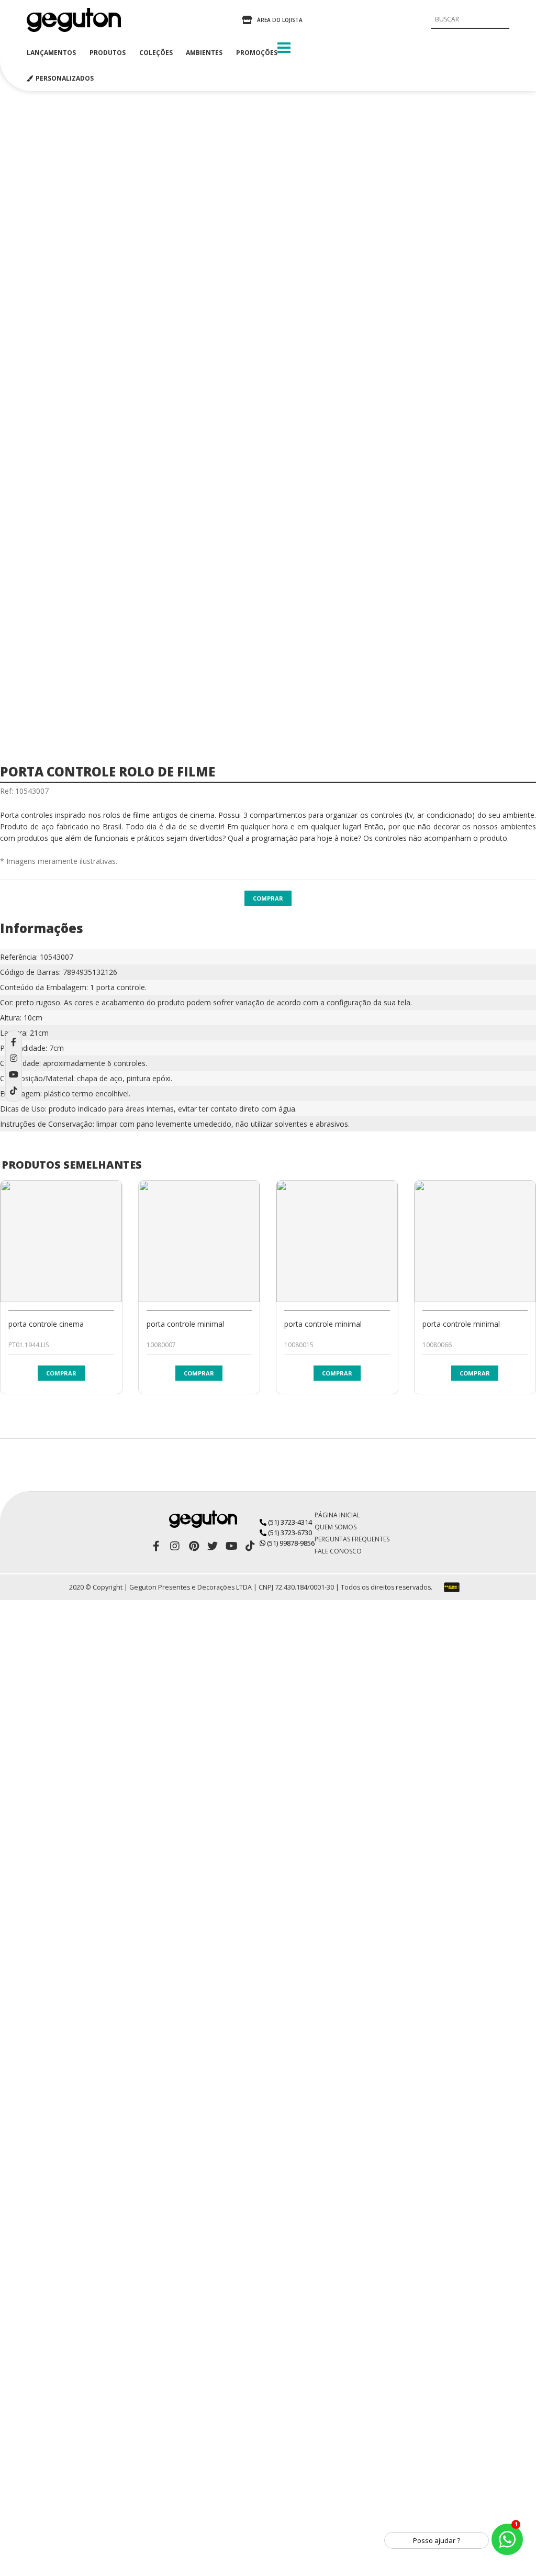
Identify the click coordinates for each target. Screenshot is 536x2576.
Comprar (268, 898)
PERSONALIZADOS (65, 78)
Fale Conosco (338, 1551)
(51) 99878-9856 (290, 1543)
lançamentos (51, 53)
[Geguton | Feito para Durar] (74, 20)
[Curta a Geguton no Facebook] (156, 1546)
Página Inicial (337, 1515)
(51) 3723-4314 (289, 1522)
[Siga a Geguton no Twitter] (213, 1546)
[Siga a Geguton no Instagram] (175, 1546)
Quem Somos (336, 1527)
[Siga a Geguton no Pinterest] (194, 1546)
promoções (257, 53)
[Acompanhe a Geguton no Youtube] (231, 1546)
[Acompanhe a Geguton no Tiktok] (250, 1546)
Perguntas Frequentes (352, 1539)
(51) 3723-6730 (289, 1533)
